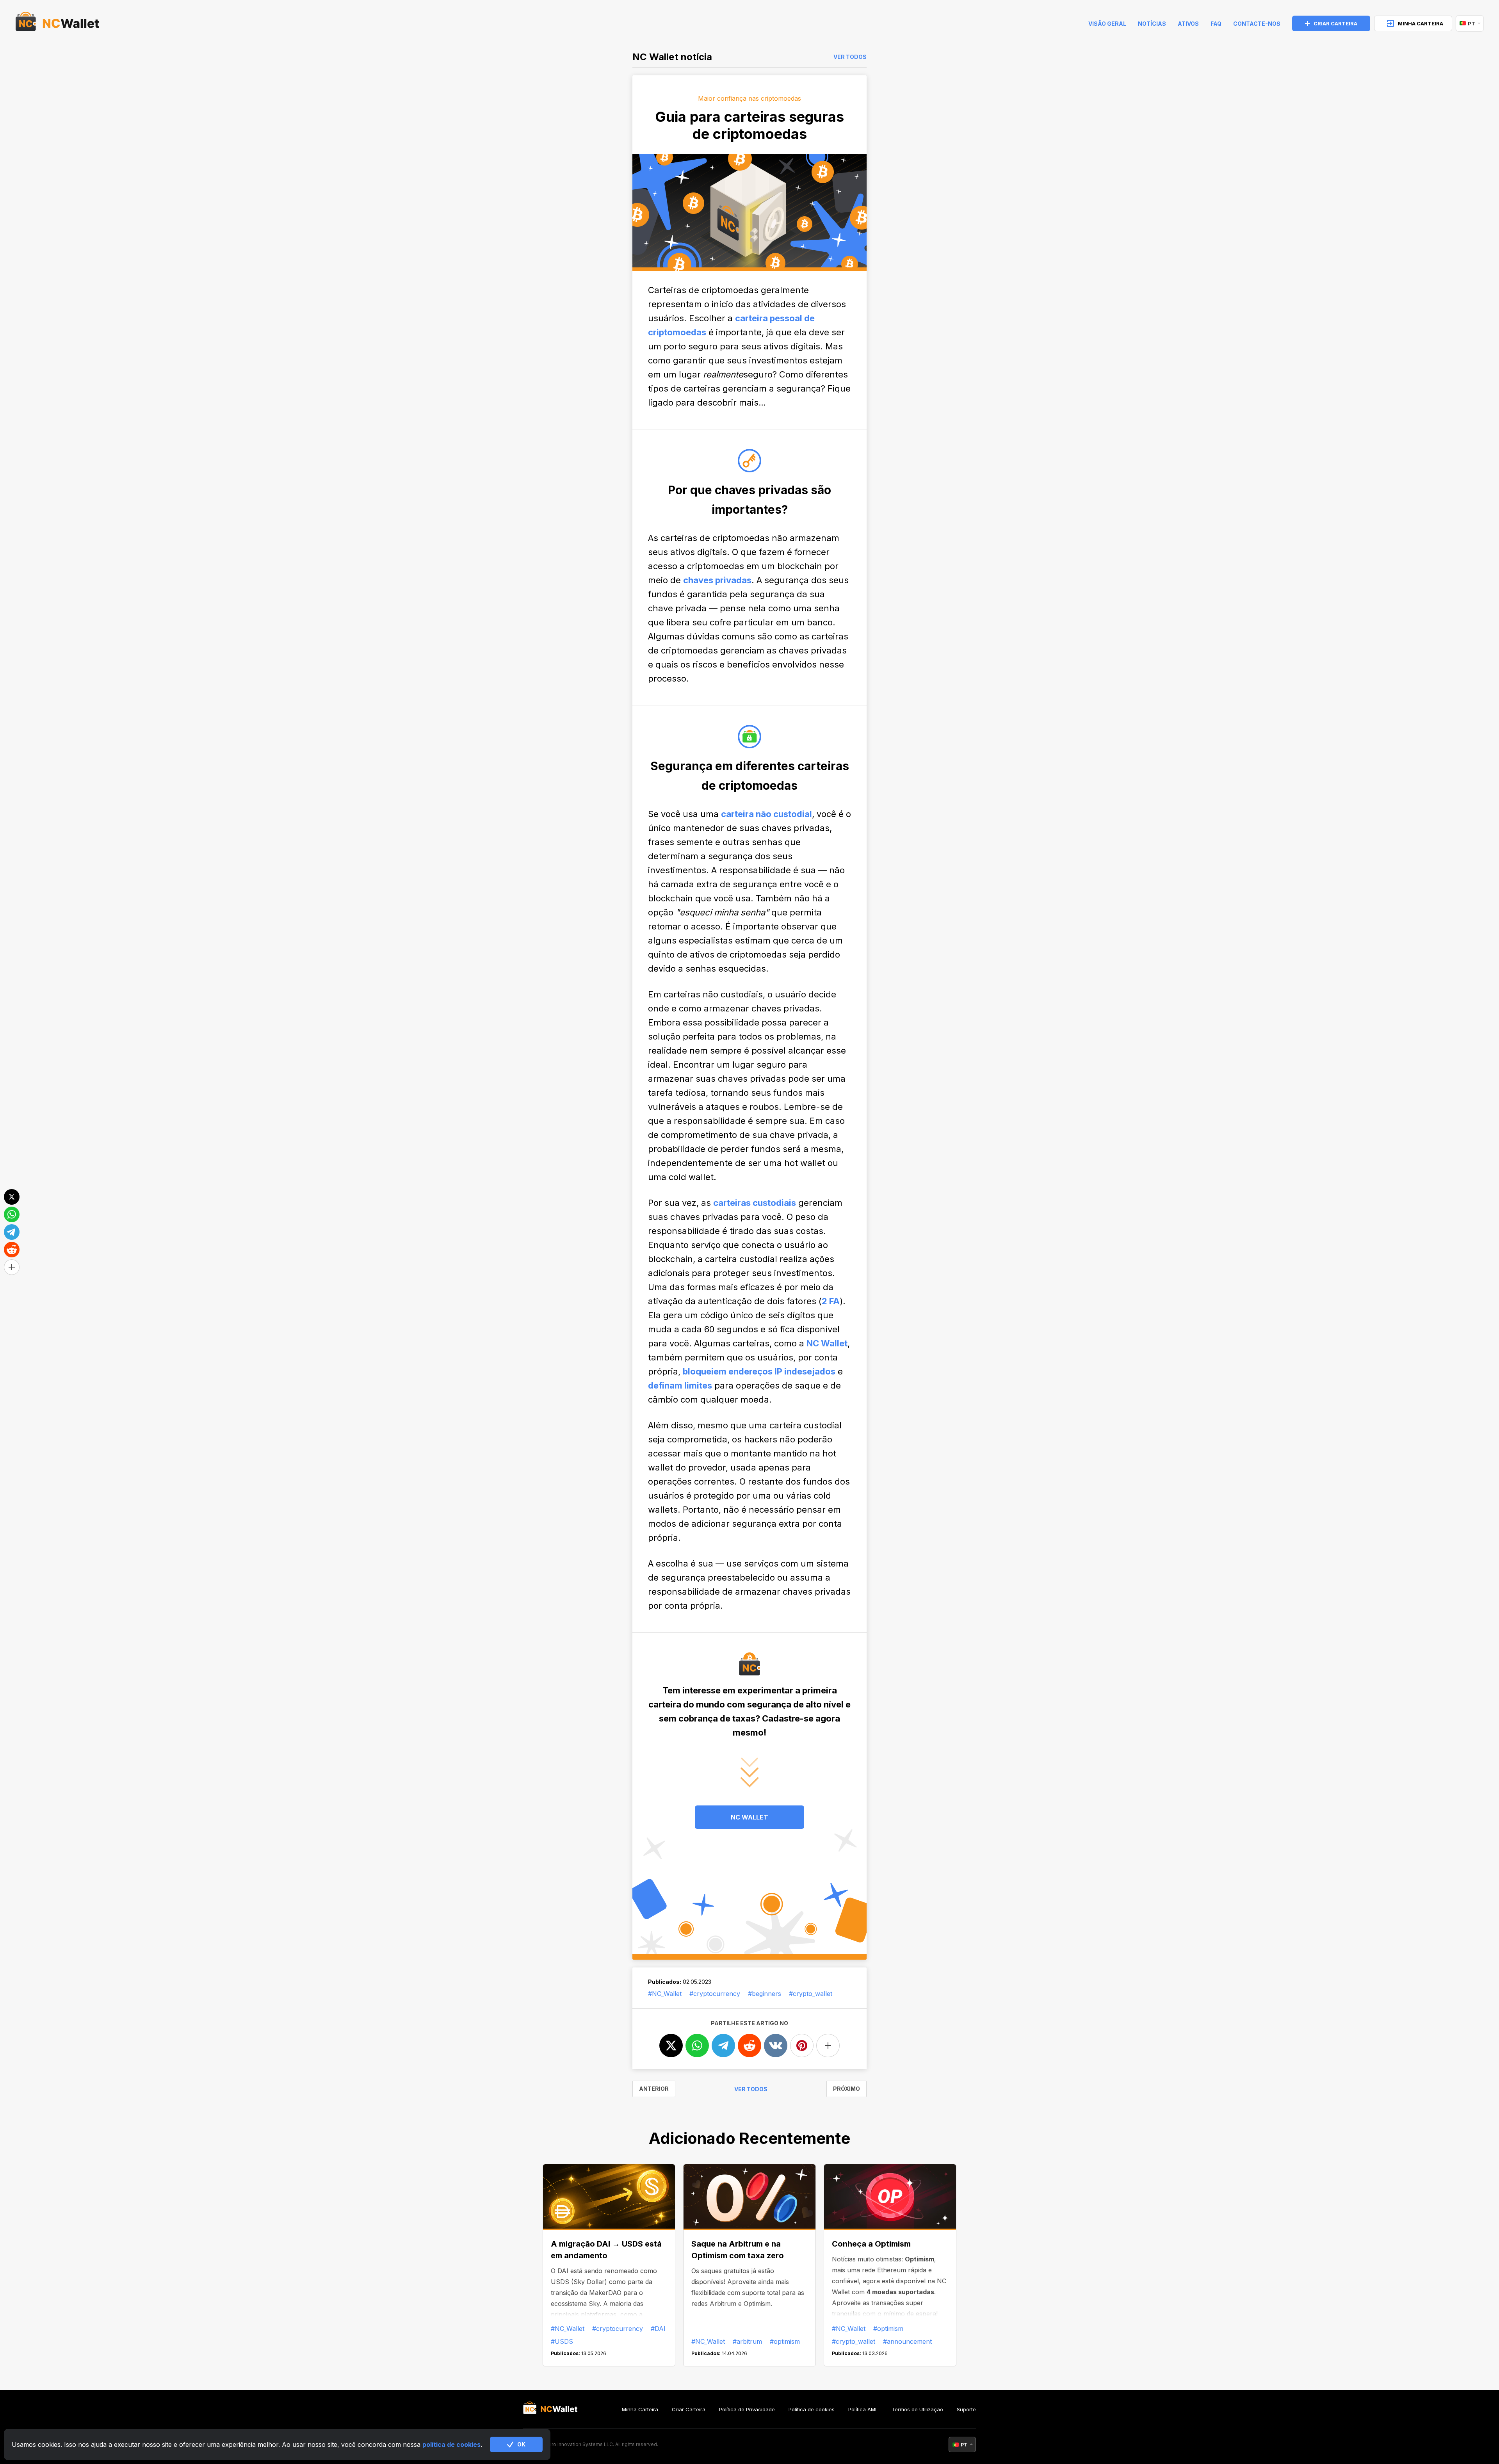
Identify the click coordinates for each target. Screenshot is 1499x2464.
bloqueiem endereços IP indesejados (759, 1371)
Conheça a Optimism (871, 2244)
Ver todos (850, 57)
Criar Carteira (689, 2409)
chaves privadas (717, 580)
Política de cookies (812, 2409)
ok (521, 2444)
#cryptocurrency (715, 1994)
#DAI (658, 2329)
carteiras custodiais (755, 1203)
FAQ (1216, 24)
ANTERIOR (654, 2089)
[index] (57, 23)
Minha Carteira (640, 2409)
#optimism (785, 2341)
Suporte (966, 2409)
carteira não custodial (766, 814)
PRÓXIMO (847, 2089)
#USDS (562, 2341)
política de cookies (451, 2444)
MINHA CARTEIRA (1421, 23)
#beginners (765, 1994)
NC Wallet (827, 1343)
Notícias (1152, 24)
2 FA (831, 1301)
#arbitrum (747, 2341)
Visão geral (1107, 24)
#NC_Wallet (665, 1994)
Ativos (1188, 24)
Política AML (863, 2409)
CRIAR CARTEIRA (1335, 23)
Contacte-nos (1257, 24)
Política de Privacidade (747, 2409)
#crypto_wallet (811, 1994)
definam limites (680, 1385)
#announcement (907, 2341)
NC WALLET (749, 1817)
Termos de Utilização (917, 2409)
